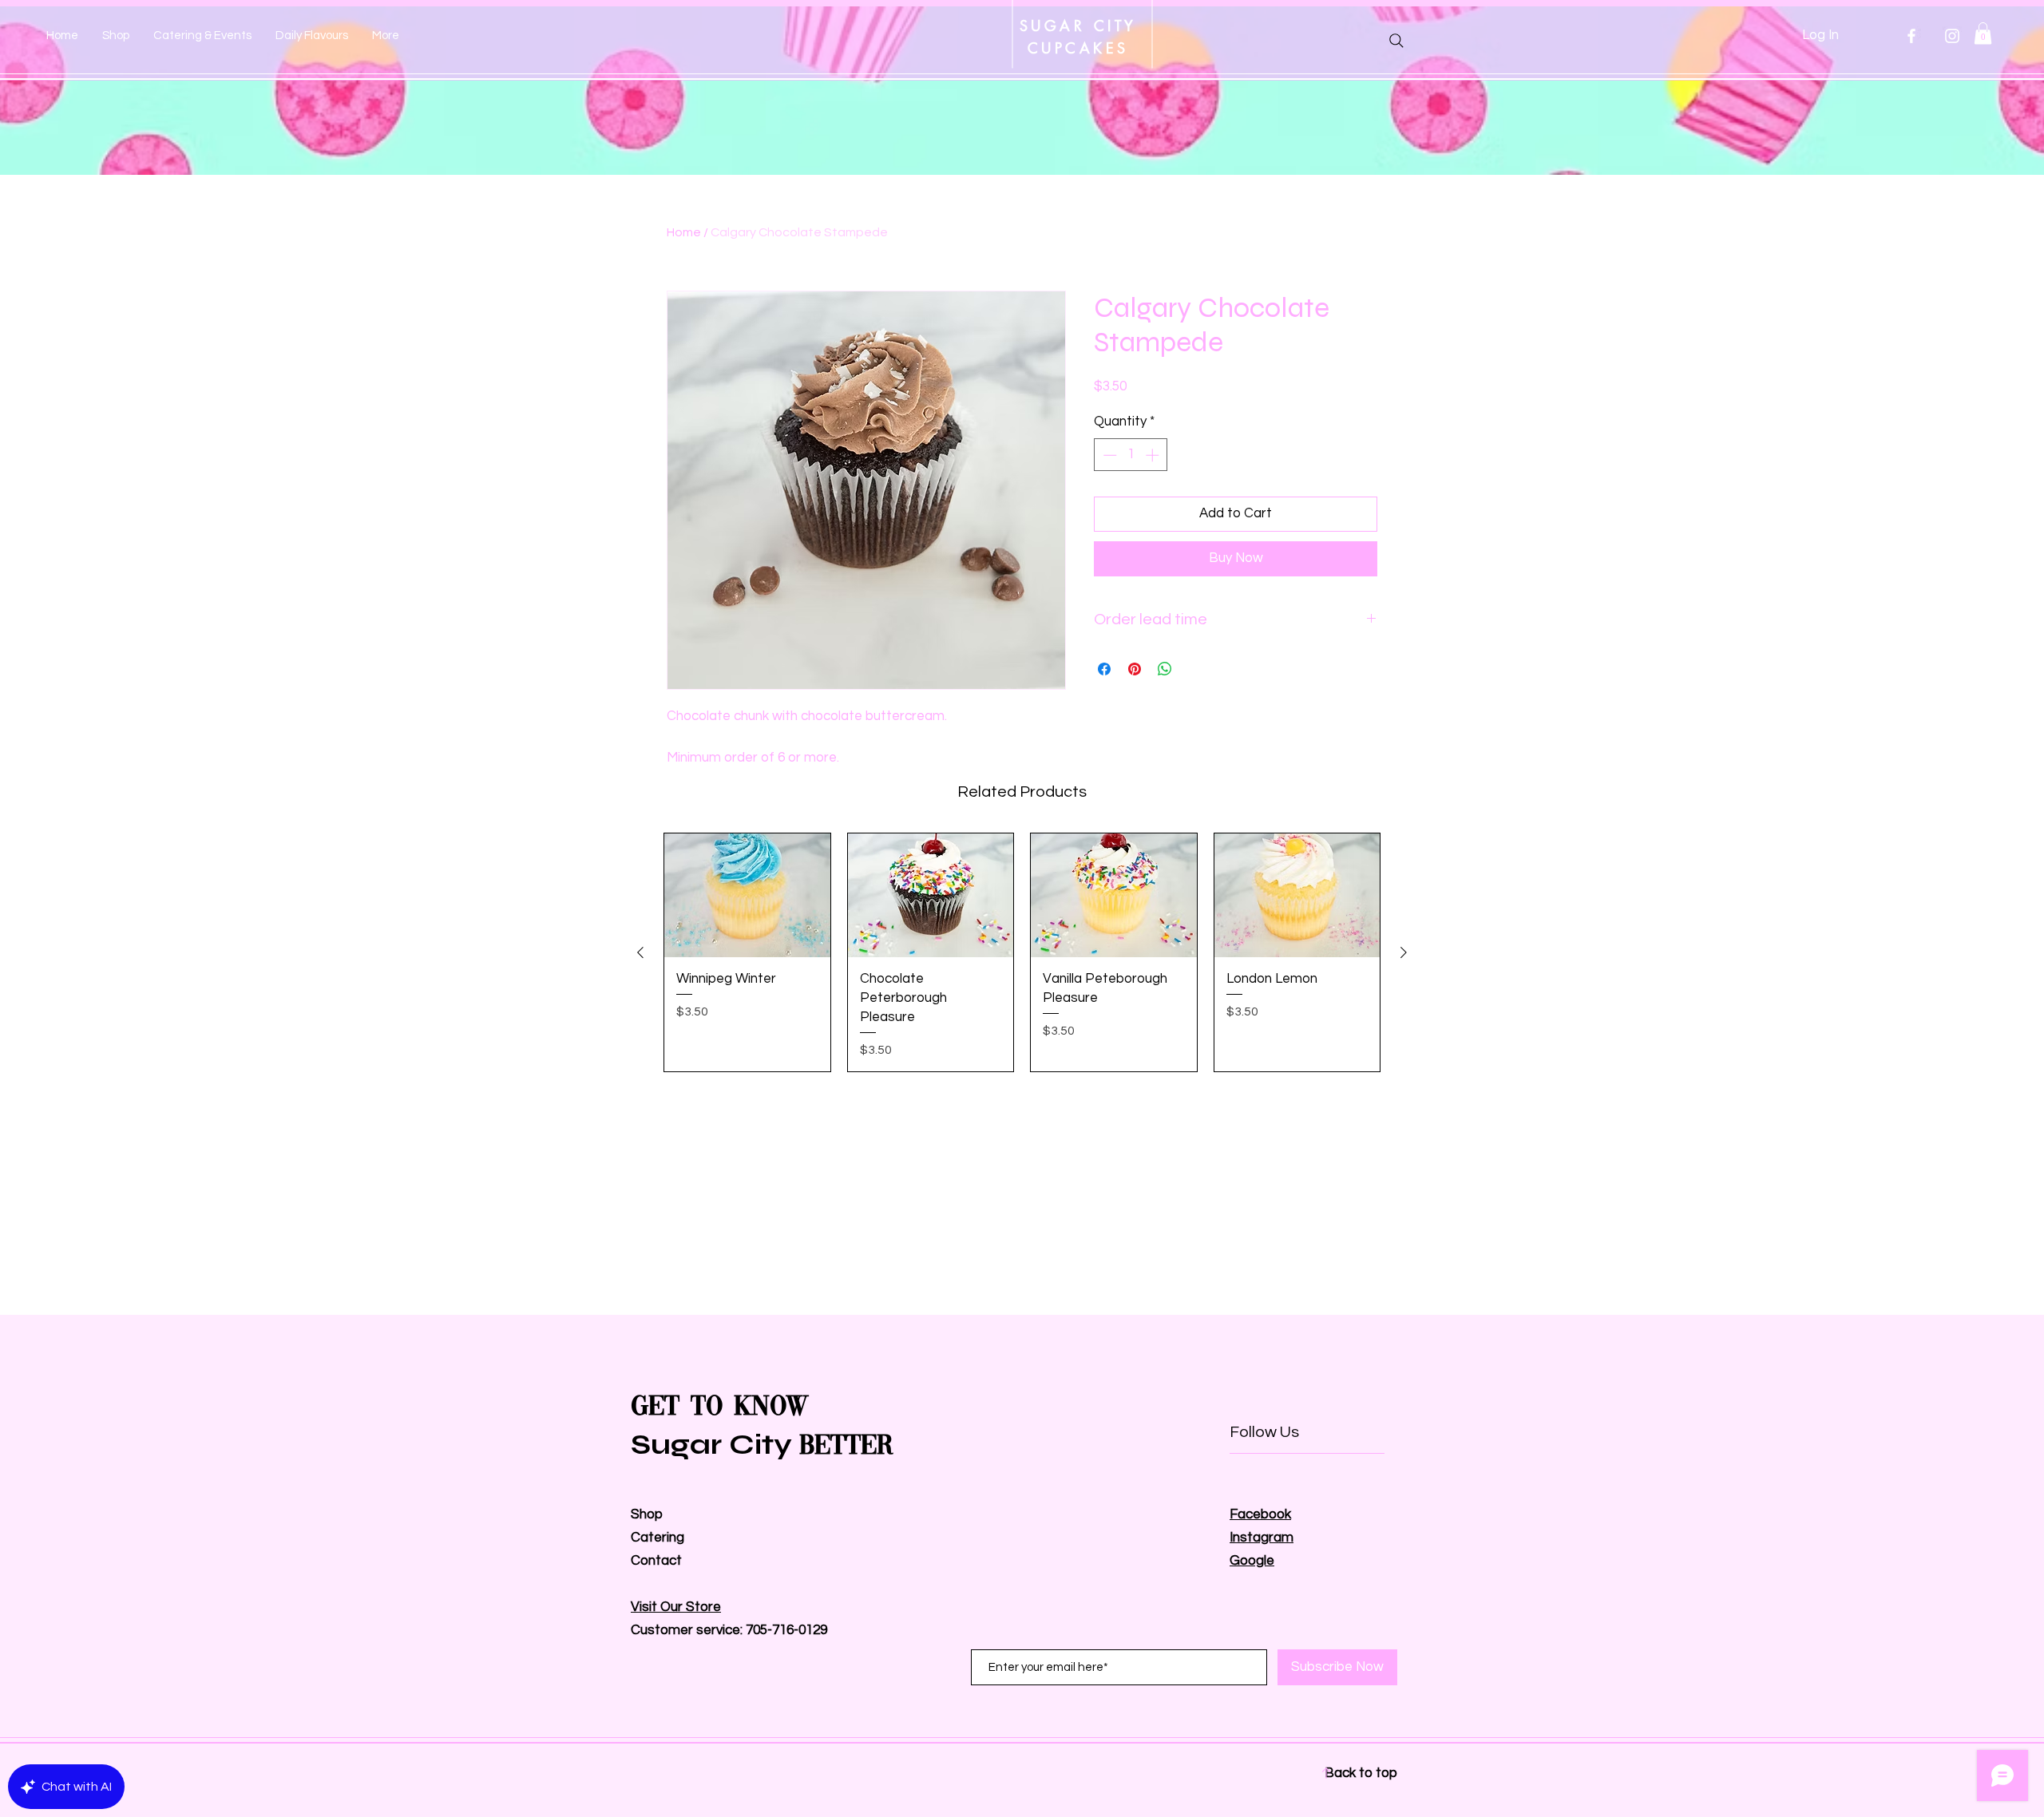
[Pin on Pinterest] (1135, 669)
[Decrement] (1108, 455)
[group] (1022, 952)
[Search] (1396, 41)
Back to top (1361, 1773)
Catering (659, 1538)
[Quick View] (747, 896)
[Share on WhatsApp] (1165, 669)
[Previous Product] (640, 952)
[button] (1983, 33)
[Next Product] (1404, 952)
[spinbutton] (1131, 455)
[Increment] (1154, 455)
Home (684, 232)
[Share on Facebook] (1104, 669)
